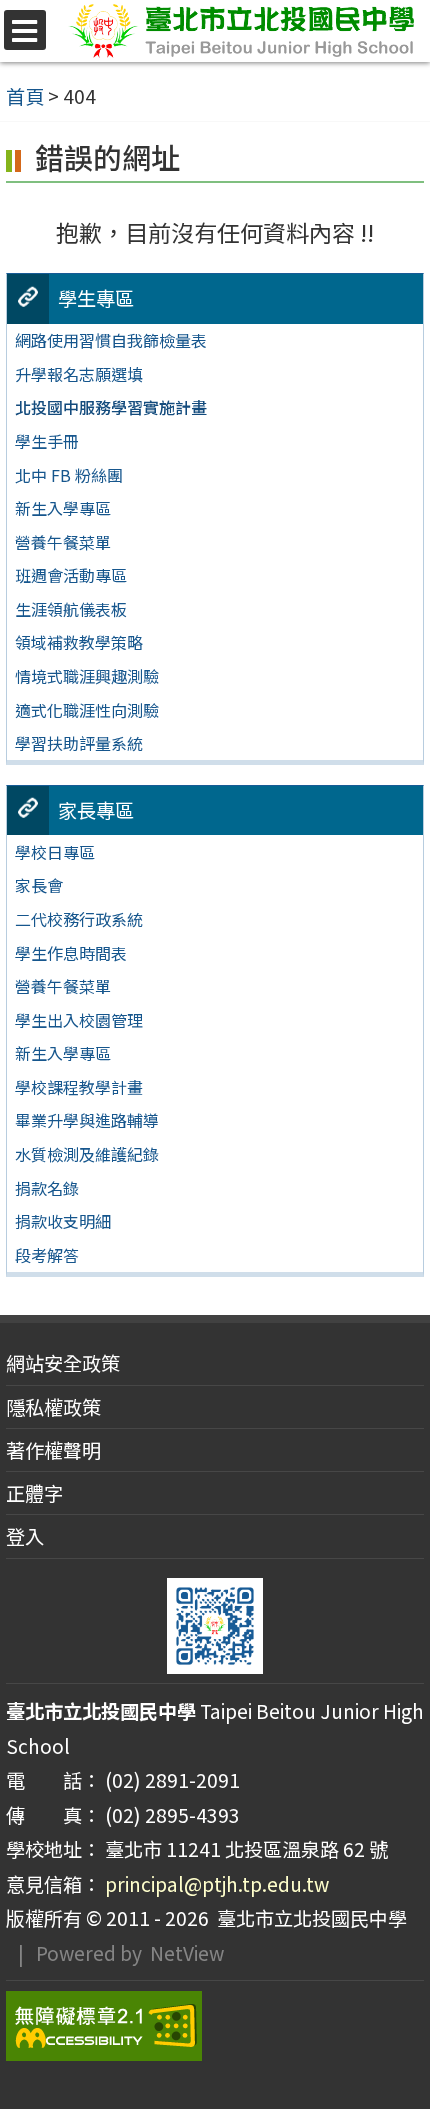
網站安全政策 (63, 1363)
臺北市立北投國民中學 (308, 1918)
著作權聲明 (53, 1450)
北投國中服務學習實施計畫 (111, 407)
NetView (187, 1953)
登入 (25, 1536)
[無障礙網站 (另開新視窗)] (215, 2026)
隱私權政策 (53, 1407)
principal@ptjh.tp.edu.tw (217, 1884)
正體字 (34, 1493)
